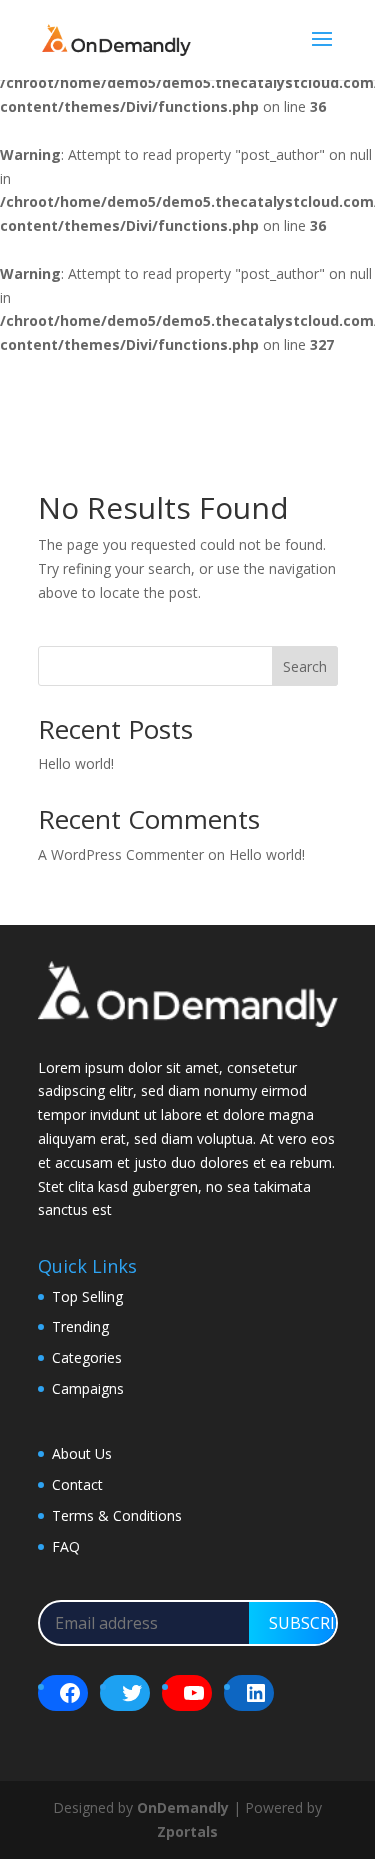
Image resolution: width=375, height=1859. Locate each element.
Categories (87, 1357)
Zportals (187, 1831)
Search (305, 666)
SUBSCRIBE (312, 1623)
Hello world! (76, 763)
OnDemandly (183, 1807)
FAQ (66, 1546)
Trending (80, 1326)
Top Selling (87, 1296)
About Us (82, 1453)
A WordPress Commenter (121, 854)
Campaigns (88, 1388)
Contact (77, 1484)
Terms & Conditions (117, 1515)
